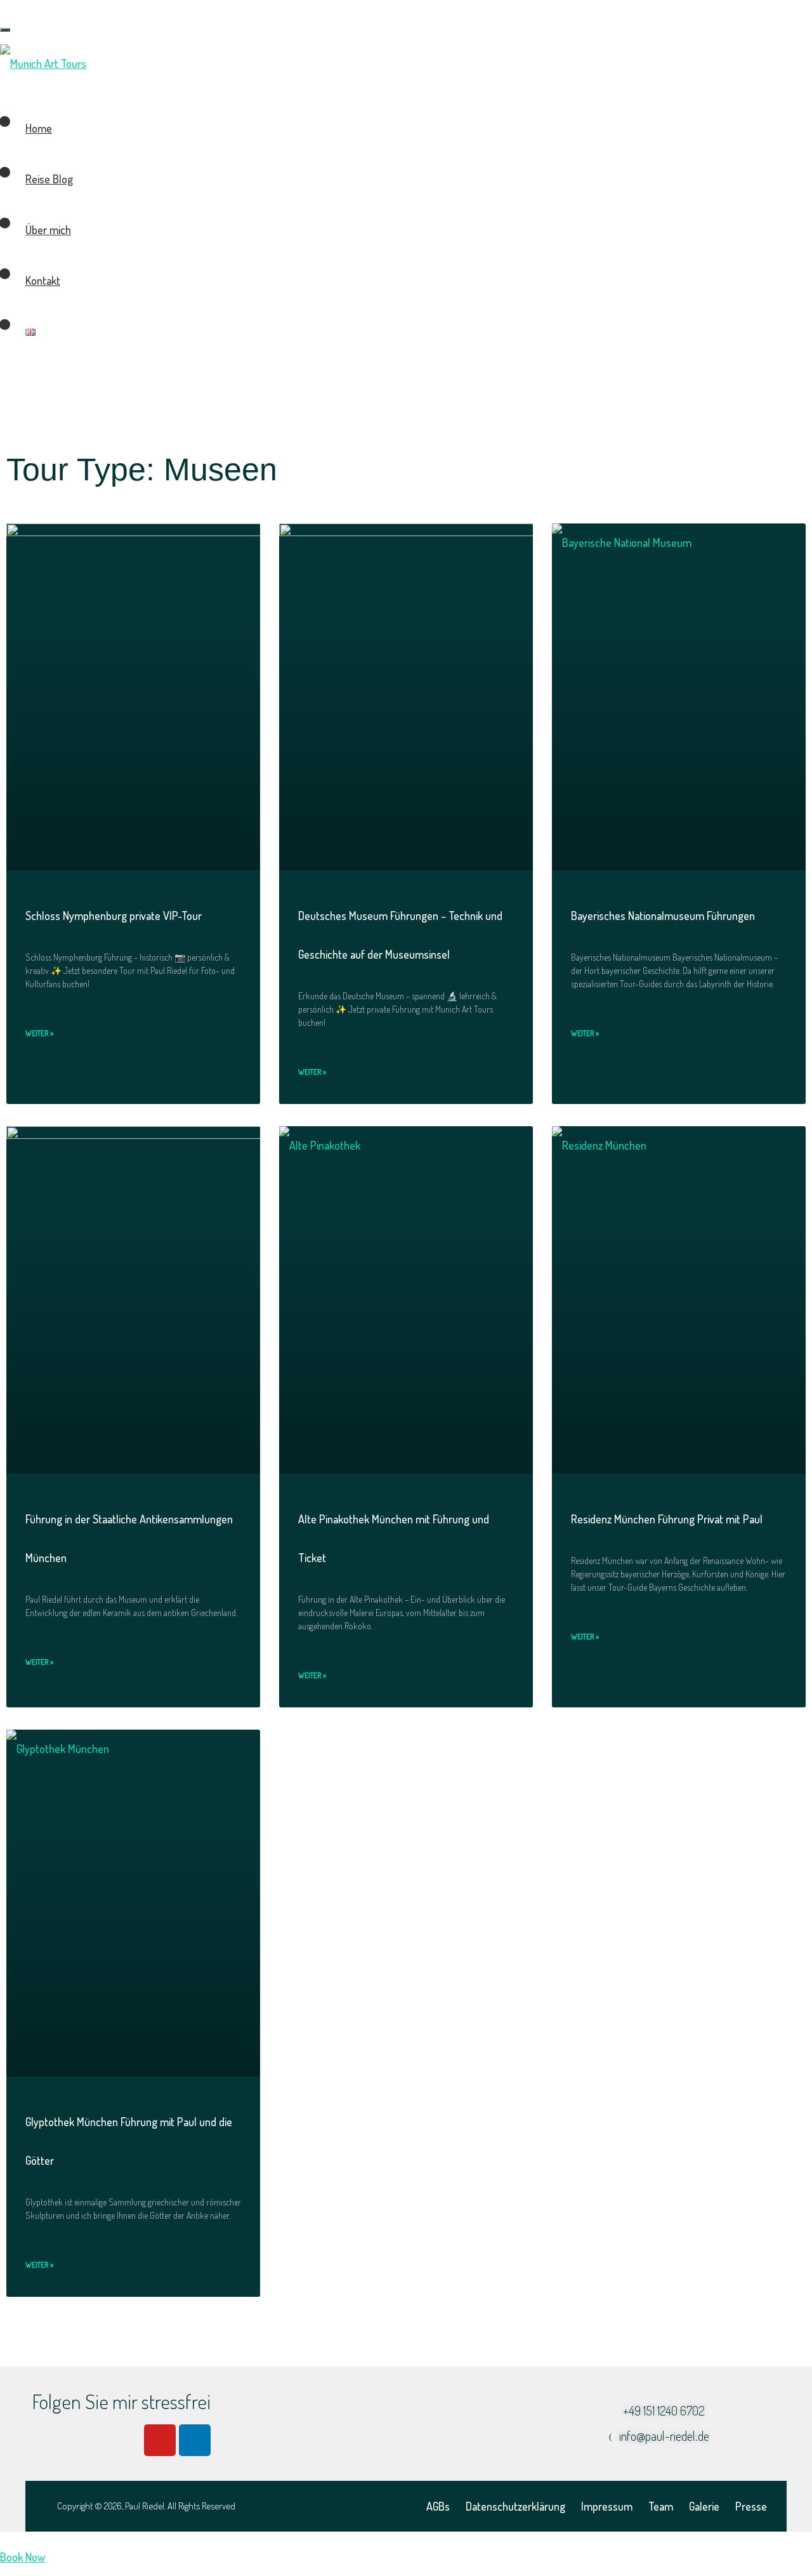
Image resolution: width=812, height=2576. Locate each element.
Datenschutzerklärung (515, 2506)
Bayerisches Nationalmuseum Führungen (663, 916)
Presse (751, 2506)
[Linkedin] (195, 2440)
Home (39, 128)
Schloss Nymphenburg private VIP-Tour (114, 916)
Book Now (23, 2557)
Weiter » (39, 1033)
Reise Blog (49, 179)
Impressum (607, 2506)
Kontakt (43, 280)
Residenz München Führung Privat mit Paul (667, 1519)
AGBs (438, 2506)
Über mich (48, 230)
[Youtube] (160, 2440)
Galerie (704, 2506)
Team (661, 2506)
